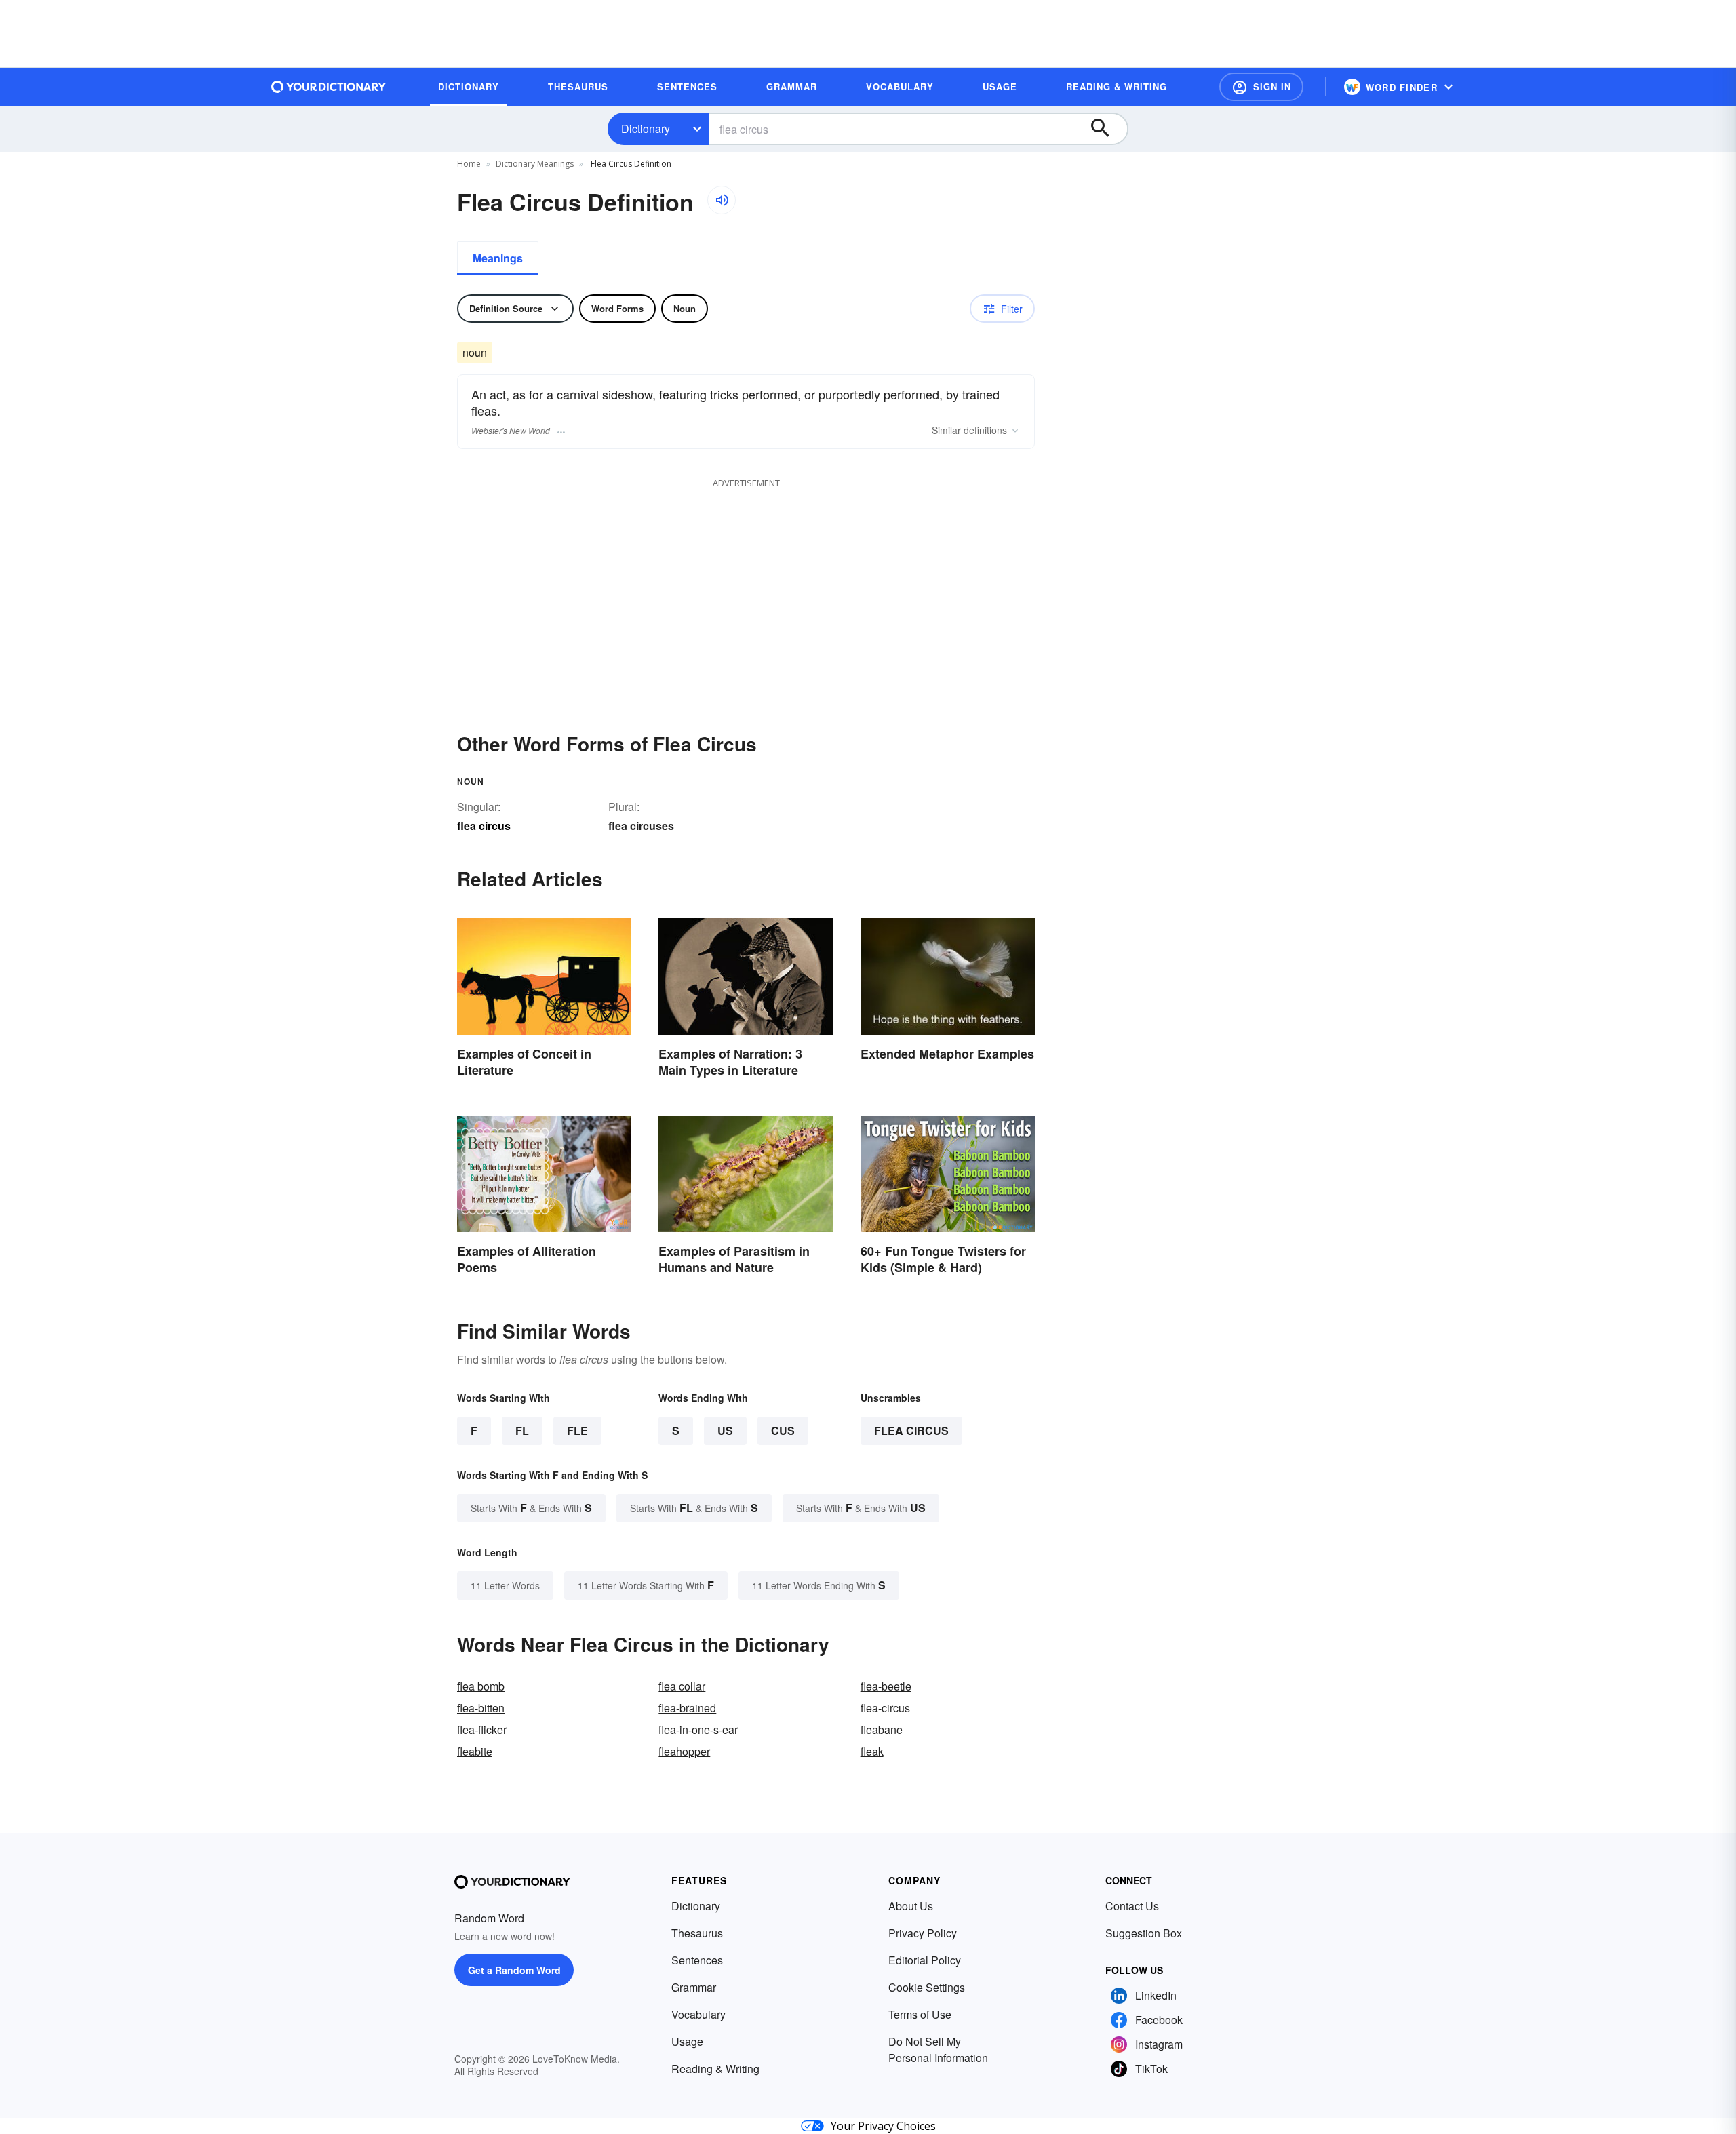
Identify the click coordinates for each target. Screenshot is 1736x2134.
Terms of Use (920, 2014)
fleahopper (684, 1751)
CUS (783, 1430)
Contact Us (1132, 1906)
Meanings (498, 258)
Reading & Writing (715, 2069)
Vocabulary (698, 2014)
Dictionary (646, 129)
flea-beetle (886, 1686)
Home (469, 164)
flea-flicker (482, 1730)
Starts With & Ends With (531, 1508)
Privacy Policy (923, 1933)
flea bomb (481, 1686)
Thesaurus (697, 1933)
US (725, 1430)
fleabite (475, 1751)
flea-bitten (481, 1708)
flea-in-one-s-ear (698, 1730)
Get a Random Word (514, 1970)
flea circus (911, 1430)
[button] (1261, 87)
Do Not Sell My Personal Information (938, 2050)
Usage (687, 2041)
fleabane (882, 1730)
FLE (577, 1430)
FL (522, 1430)
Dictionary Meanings (535, 164)
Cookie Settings (927, 1987)
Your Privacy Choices (883, 2126)
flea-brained (687, 1708)
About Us (911, 1906)
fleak (872, 1751)
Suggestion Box (1144, 1933)
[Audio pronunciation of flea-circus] (722, 200)
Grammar (694, 1987)
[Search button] (1107, 129)
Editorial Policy (925, 1960)
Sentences (697, 1960)
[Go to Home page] (329, 87)
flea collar (682, 1686)
